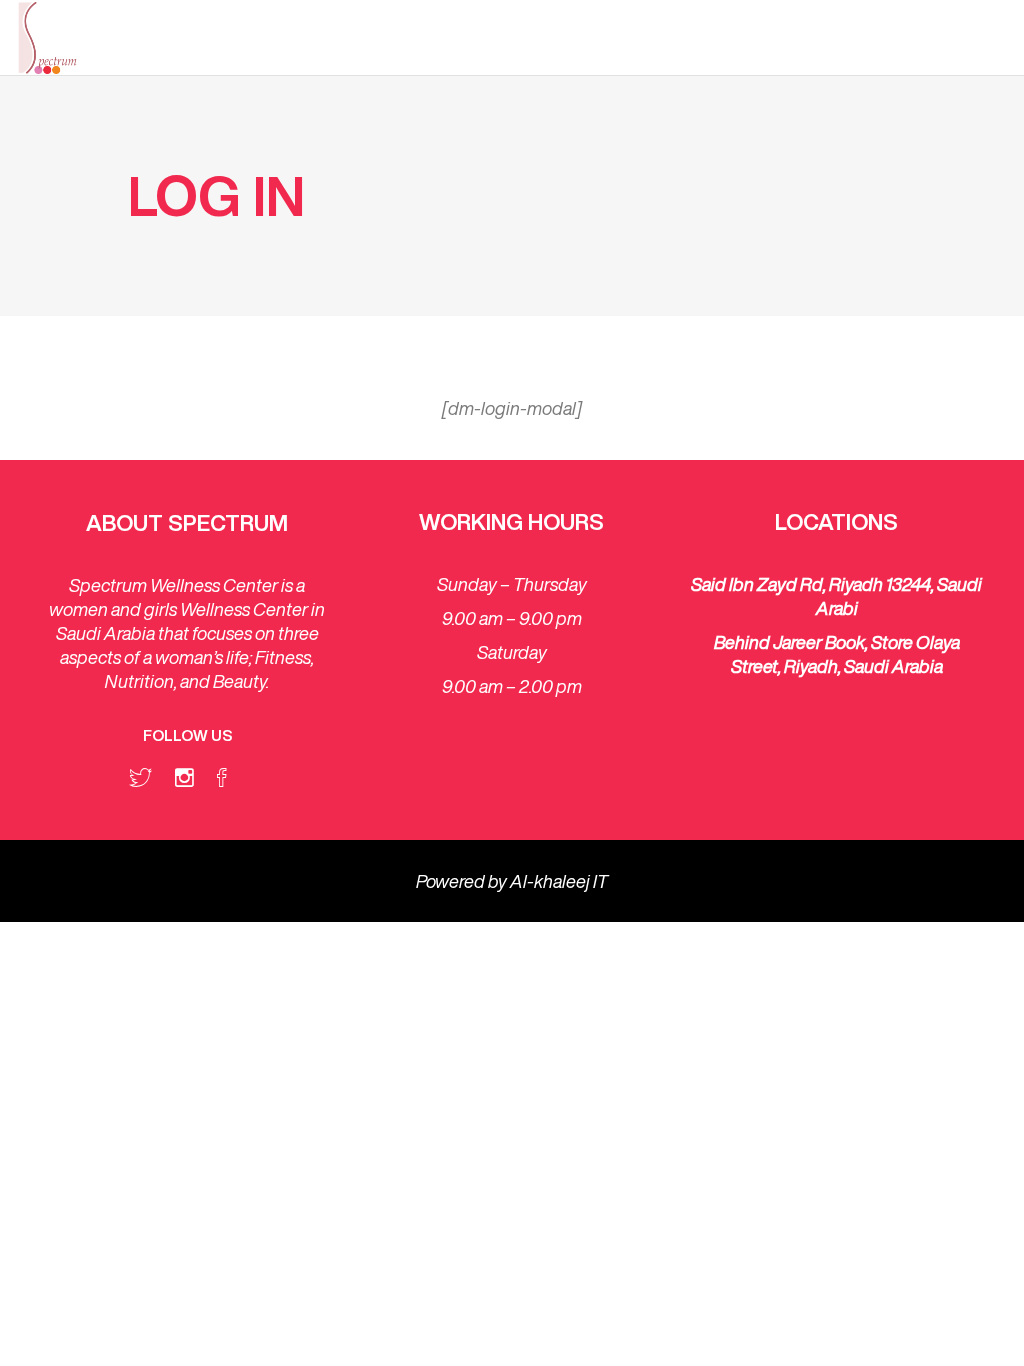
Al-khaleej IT (559, 881)
